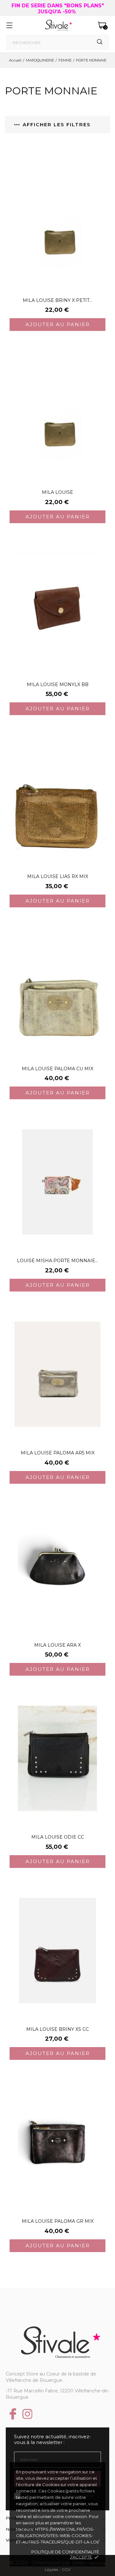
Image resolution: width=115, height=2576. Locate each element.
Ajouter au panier (58, 324)
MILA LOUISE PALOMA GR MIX (58, 2221)
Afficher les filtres (57, 124)
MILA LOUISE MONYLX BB (58, 684)
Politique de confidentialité (65, 2552)
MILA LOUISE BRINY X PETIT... (57, 300)
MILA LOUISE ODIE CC (58, 1837)
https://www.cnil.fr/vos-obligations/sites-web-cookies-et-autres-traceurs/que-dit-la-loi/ (57, 2536)
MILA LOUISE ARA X (57, 1645)
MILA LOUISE (57, 492)
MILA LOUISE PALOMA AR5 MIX (58, 1453)
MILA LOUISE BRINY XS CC (57, 2029)
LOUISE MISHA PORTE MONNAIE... (57, 1261)
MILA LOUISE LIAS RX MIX (58, 876)
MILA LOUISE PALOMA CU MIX (57, 1069)
